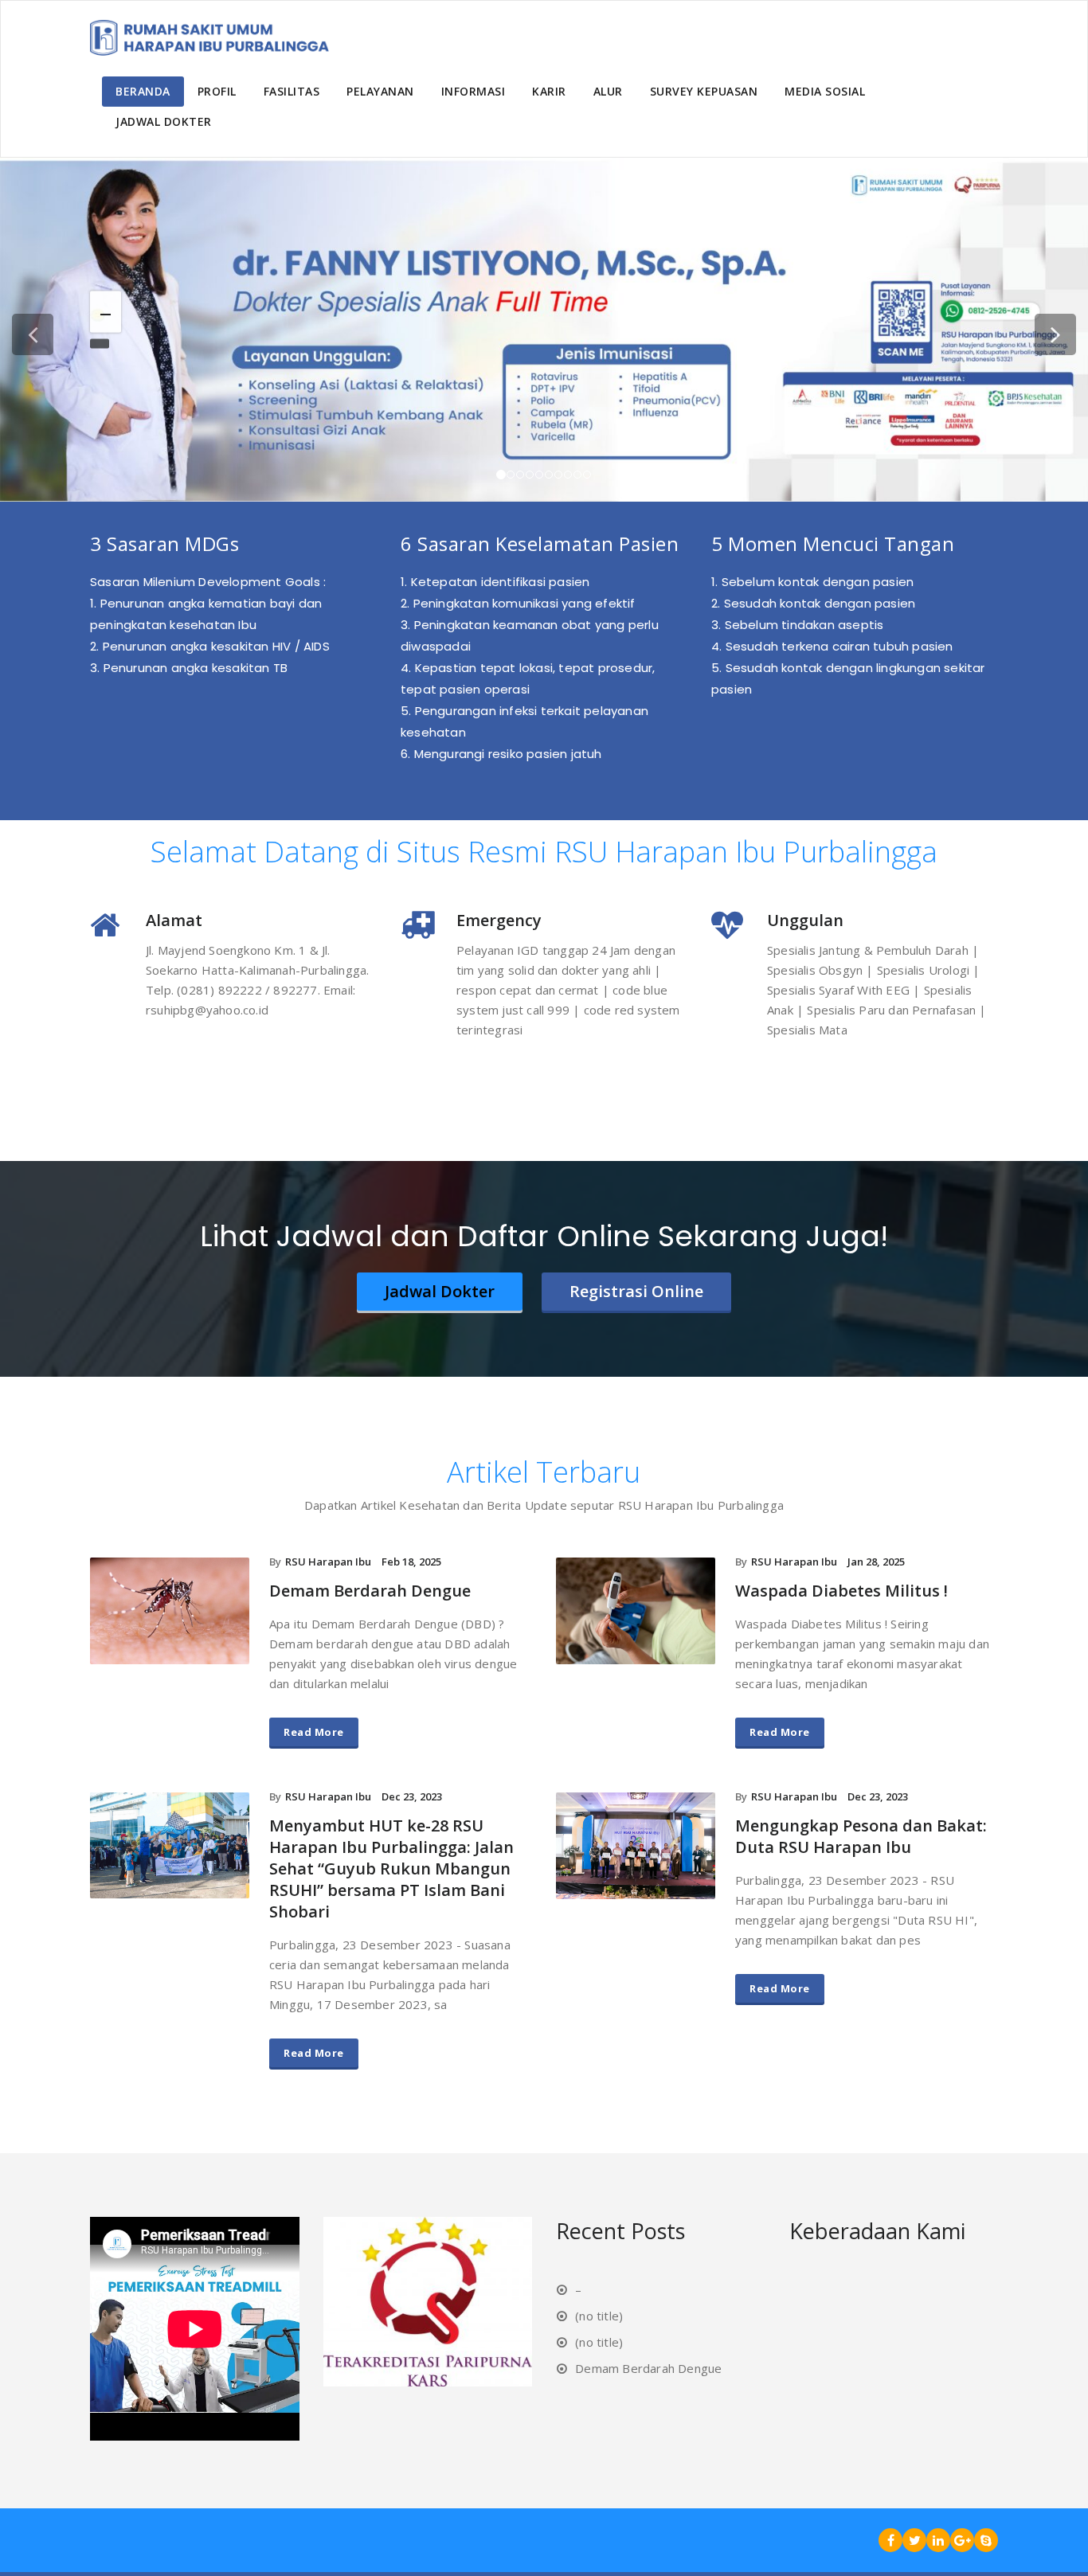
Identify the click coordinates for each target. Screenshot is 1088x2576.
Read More (314, 1732)
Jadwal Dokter (440, 1291)
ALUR (608, 91)
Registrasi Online (636, 1291)
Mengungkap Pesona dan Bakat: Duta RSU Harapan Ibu (861, 1836)
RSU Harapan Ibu (328, 1562)
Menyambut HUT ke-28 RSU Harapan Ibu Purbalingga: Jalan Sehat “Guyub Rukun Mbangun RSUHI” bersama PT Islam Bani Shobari (391, 1868)
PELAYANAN (380, 91)
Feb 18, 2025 (411, 1562)
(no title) (599, 2316)
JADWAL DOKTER (164, 121)
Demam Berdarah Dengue (370, 1591)
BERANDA (143, 91)
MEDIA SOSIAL (825, 91)
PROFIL (217, 91)
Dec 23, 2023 (412, 1796)
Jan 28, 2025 (876, 1562)
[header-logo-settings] (209, 40)
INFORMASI (474, 91)
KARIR (549, 91)
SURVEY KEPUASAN (704, 91)
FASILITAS (292, 91)
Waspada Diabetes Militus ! (841, 1591)
